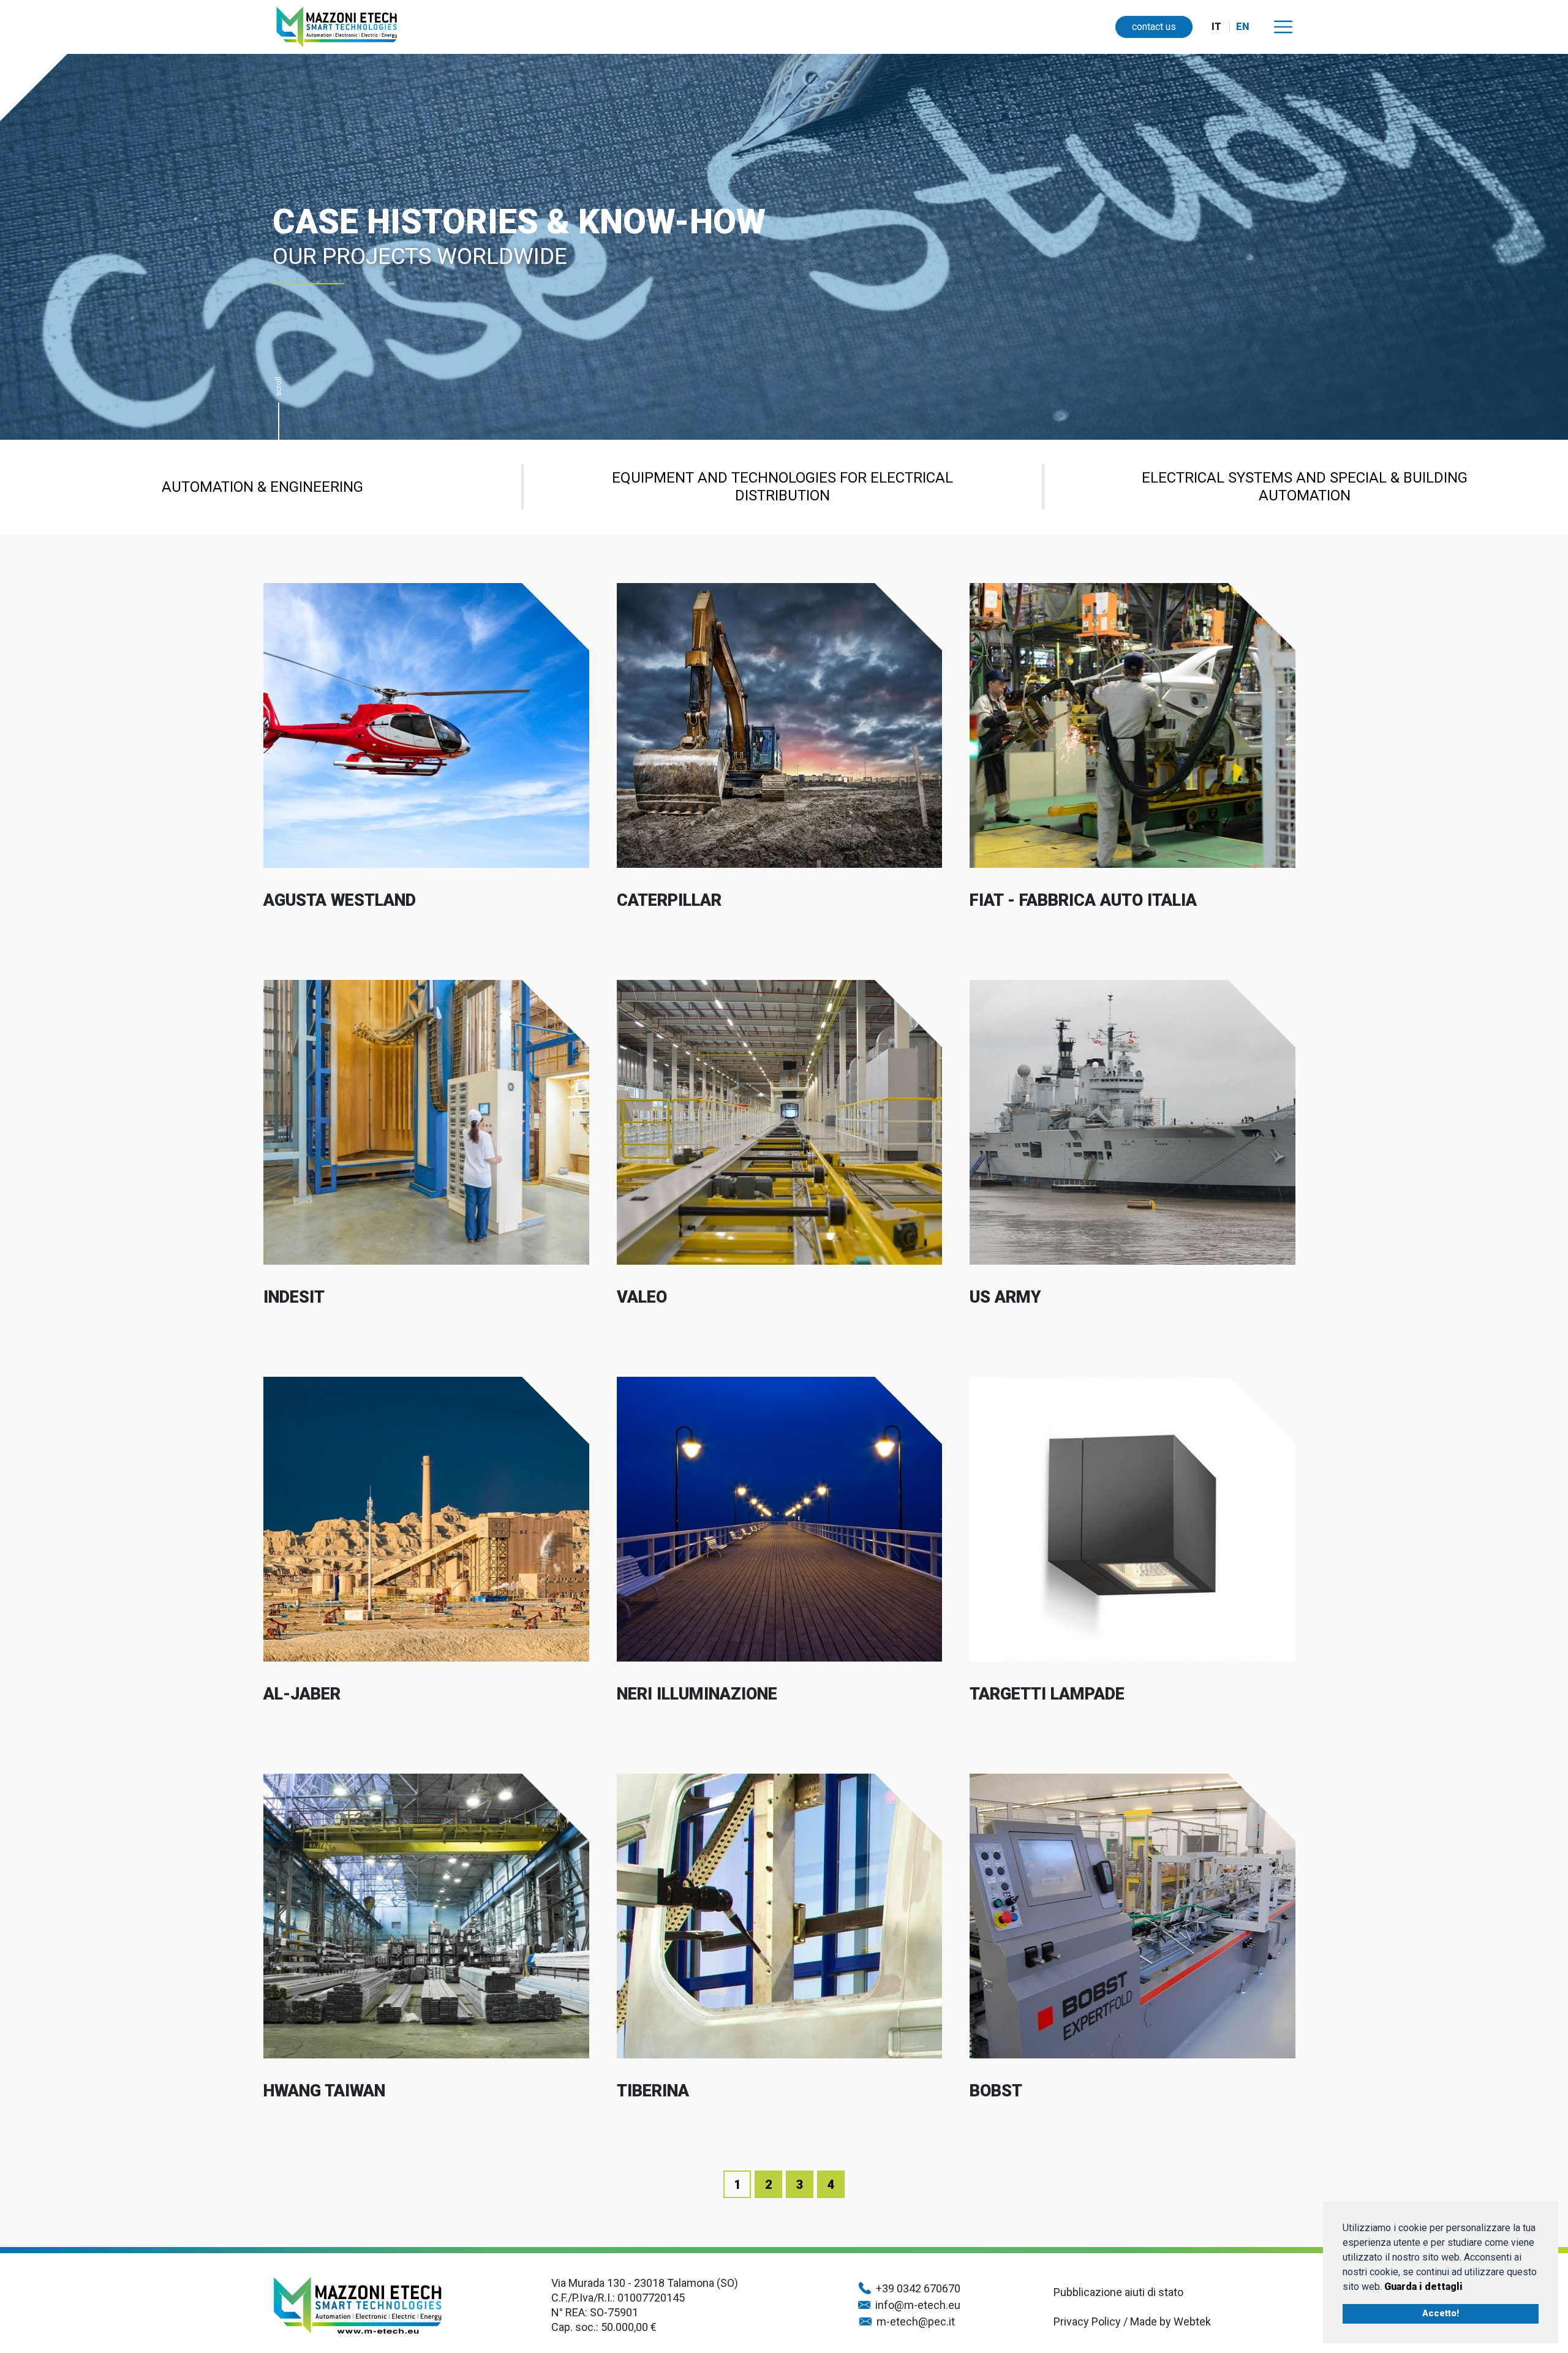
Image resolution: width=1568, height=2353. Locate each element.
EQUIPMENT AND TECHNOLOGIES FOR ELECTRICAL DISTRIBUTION (782, 487)
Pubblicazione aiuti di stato (1118, 2292)
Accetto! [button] (1441, 2313)
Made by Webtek (1172, 2321)
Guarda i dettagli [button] (1423, 2287)
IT (1216, 27)
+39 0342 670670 (918, 2288)
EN (1243, 27)
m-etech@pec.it (918, 2321)
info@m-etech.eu (918, 2305)
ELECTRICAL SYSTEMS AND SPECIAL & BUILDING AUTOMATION (1305, 487)
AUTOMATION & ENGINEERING (262, 487)
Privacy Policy (1087, 2321)
